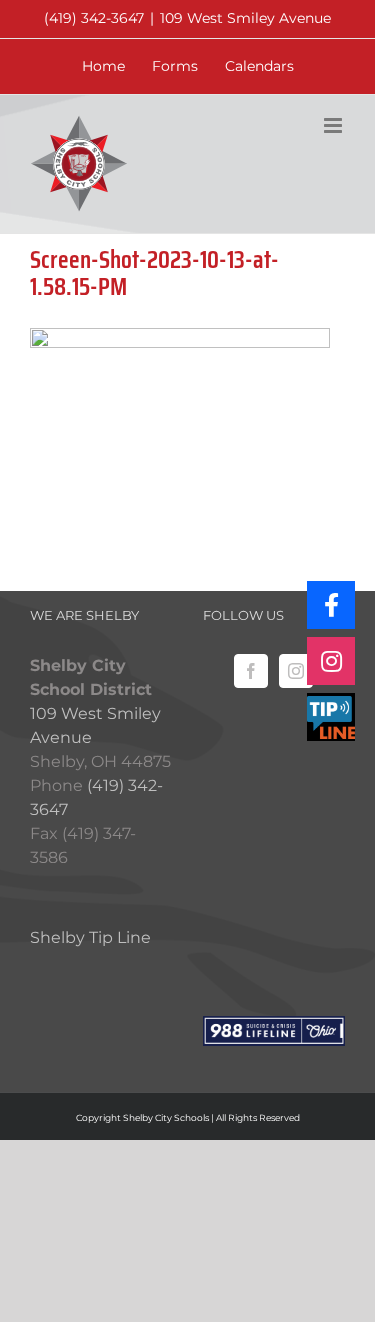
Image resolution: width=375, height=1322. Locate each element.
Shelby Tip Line (90, 937)
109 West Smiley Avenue (245, 18)
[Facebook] (251, 671)
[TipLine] (331, 717)
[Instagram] (296, 671)
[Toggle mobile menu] (334, 125)
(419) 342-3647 (94, 18)
